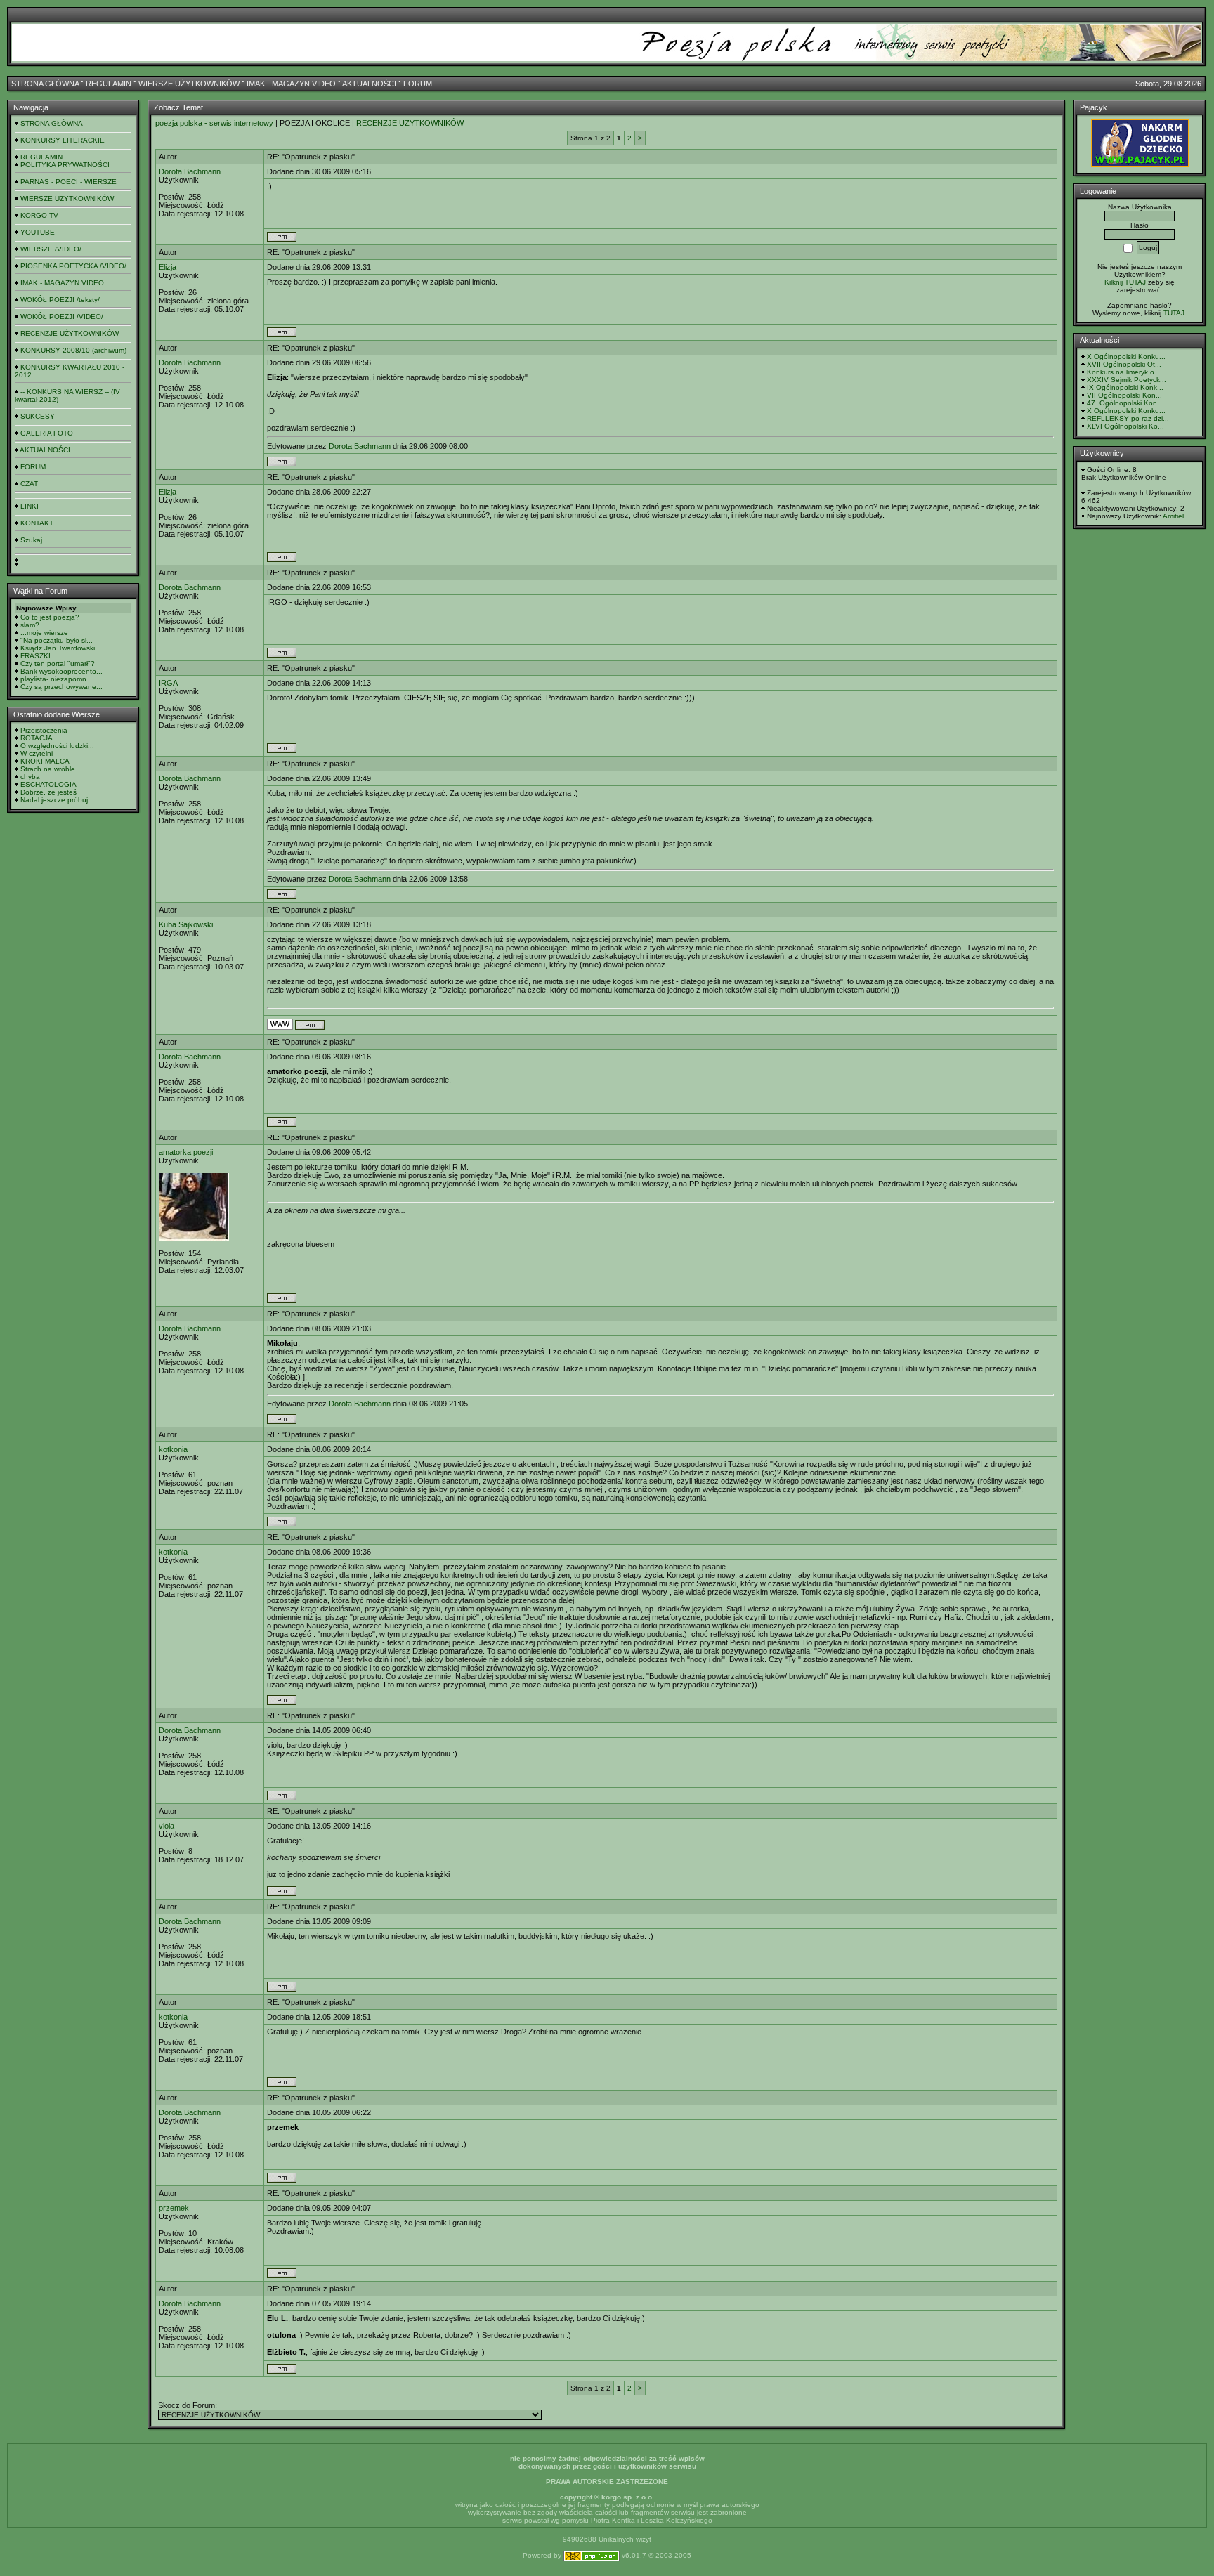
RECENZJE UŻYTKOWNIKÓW (70, 333)
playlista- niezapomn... (57, 679)
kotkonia (173, 1449)
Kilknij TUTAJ (1125, 282)
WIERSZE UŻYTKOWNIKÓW (189, 84)
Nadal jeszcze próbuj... (57, 800)
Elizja (168, 267)
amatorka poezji (186, 1152)
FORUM (418, 84)
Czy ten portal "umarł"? (58, 663)
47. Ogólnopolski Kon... (1125, 403)
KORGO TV (39, 215)
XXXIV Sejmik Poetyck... (1127, 380)
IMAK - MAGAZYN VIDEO (291, 84)
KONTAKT (37, 523)
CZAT (29, 484)
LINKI (30, 506)
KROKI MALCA (45, 761)
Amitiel (1173, 516)
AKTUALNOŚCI (369, 84)
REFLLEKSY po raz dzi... (1128, 418)
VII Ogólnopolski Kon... (1124, 395)
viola (167, 1826)
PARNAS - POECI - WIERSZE (68, 182)
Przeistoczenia (44, 730)
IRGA (168, 683)
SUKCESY (38, 416)
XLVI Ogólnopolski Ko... (1125, 426)
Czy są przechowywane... (61, 687)
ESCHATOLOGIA (48, 784)
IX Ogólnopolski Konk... (1125, 387)
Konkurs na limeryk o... (1124, 372)
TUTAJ (1174, 313)
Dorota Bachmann (190, 171)
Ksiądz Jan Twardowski (58, 648)
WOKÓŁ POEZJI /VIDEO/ (62, 316)
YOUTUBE (38, 232)
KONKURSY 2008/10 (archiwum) (73, 350)
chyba (30, 777)
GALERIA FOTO (47, 433)
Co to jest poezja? (50, 617)
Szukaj (31, 540)
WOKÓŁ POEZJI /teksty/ (60, 300)
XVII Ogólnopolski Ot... (1124, 364)
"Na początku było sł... (57, 640)
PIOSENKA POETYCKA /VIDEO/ (73, 266)
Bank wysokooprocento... (61, 671)
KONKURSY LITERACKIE (63, 140)
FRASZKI (35, 656)
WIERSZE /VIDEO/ (51, 249)
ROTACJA (37, 738)
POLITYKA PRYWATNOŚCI (65, 165)
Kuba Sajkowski (186, 924)
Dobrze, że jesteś (48, 792)
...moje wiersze (44, 633)
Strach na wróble (48, 769)
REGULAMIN (109, 84)
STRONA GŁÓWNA (45, 84)
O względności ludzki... (57, 746)
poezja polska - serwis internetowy (214, 123)
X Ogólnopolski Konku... (1126, 357)
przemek (174, 2208)
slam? (30, 625)
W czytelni (37, 753)
